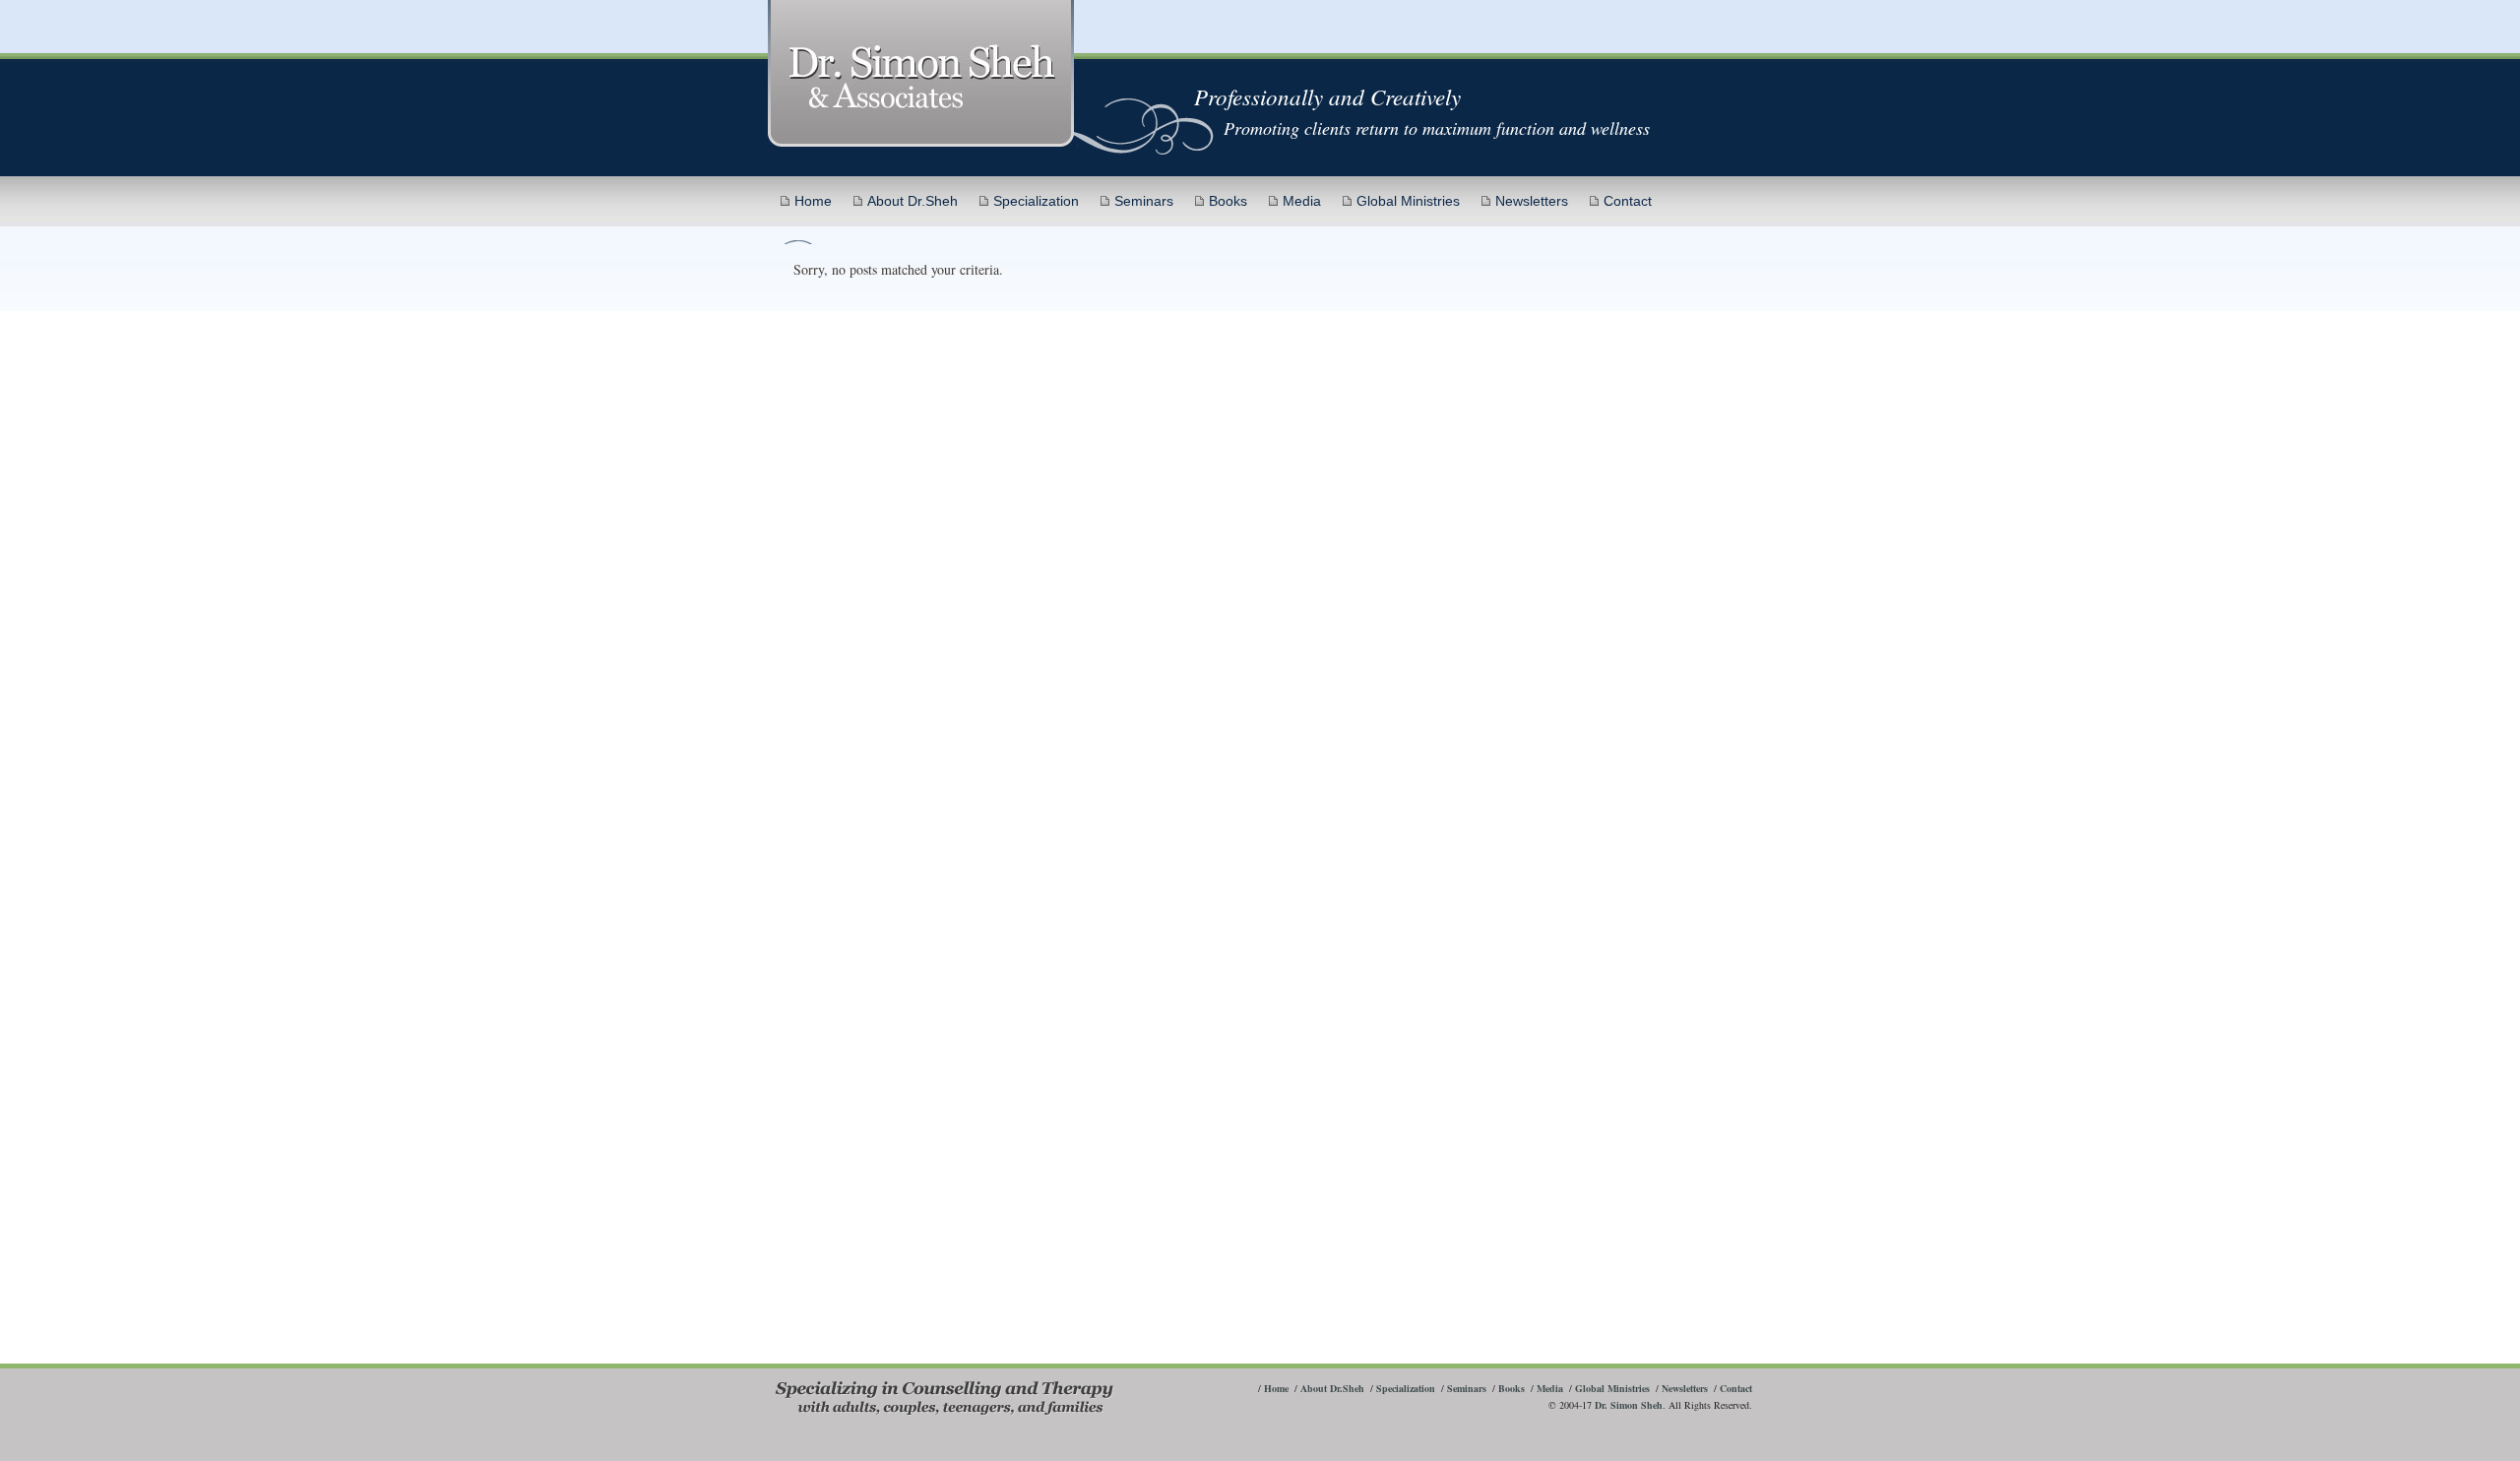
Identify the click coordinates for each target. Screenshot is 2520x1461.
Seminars (1144, 201)
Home (813, 201)
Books (1228, 201)
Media (1302, 201)
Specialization (1036, 201)
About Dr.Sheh (913, 201)
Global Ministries (1408, 201)
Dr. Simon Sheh (1629, 1405)
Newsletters (1532, 201)
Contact (1628, 201)
